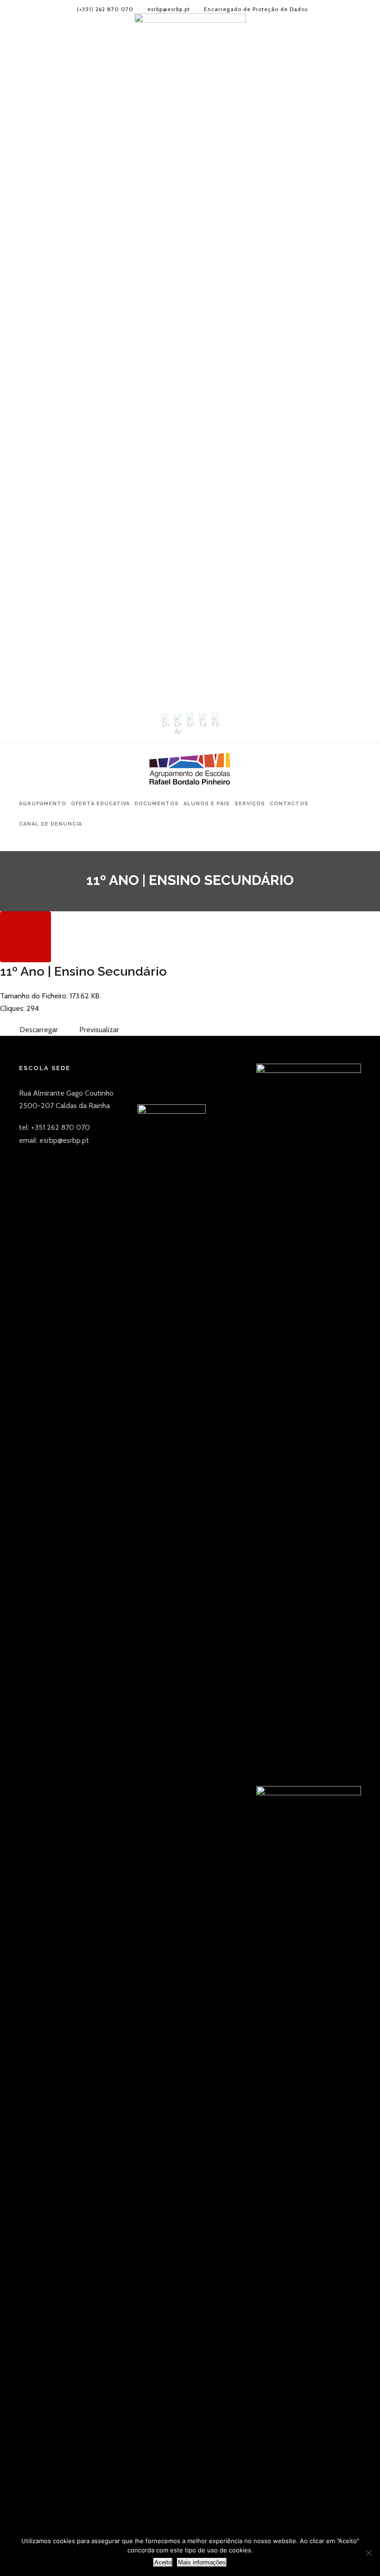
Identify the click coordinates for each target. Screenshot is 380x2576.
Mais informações (202, 2562)
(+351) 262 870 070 (105, 9)
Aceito (163, 2562)
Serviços (250, 804)
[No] (368, 2553)
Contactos (289, 804)
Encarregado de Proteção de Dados (256, 9)
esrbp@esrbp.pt (169, 9)
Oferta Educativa (100, 804)
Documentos (157, 804)
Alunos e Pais (207, 804)
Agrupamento (43, 804)
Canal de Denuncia (51, 824)
